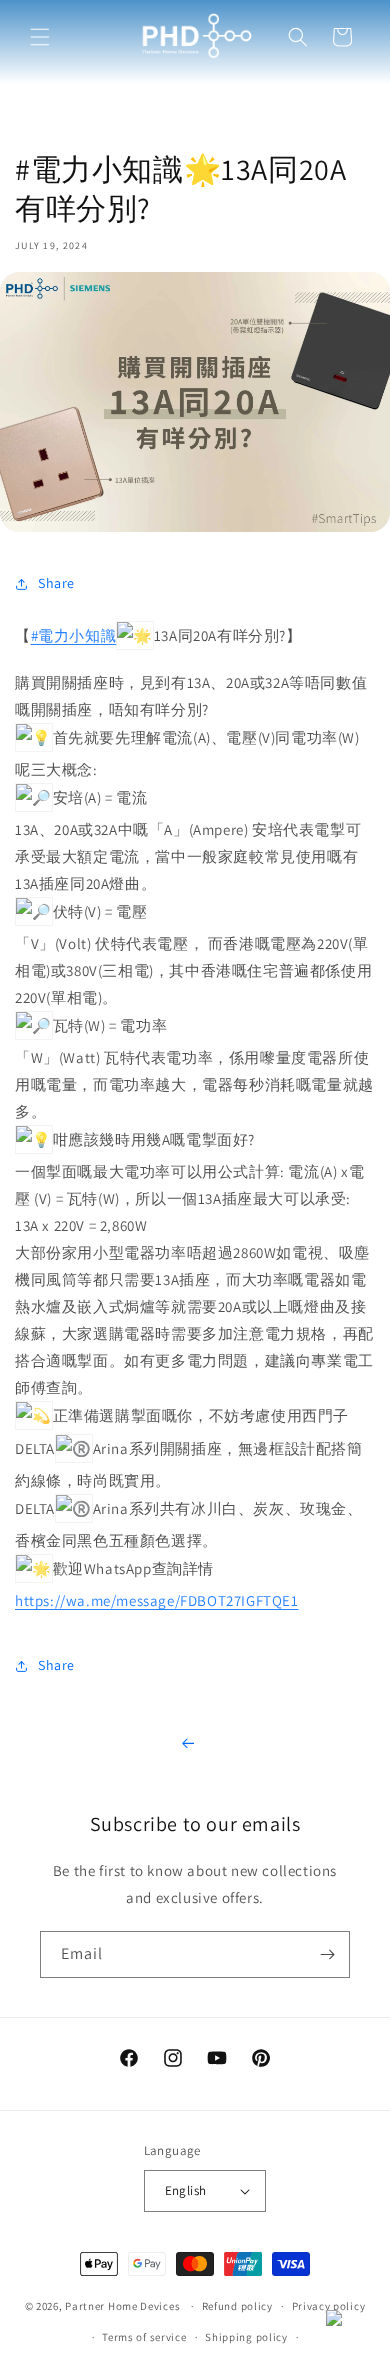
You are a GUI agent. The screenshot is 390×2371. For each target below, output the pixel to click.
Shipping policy (246, 2337)
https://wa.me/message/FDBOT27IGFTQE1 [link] (157, 1600)
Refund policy (237, 2306)
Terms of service (144, 2337)
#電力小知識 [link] (74, 635)
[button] (40, 37)
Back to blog (195, 1743)
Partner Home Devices (122, 2306)
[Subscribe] (327, 1954)
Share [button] (56, 583)
